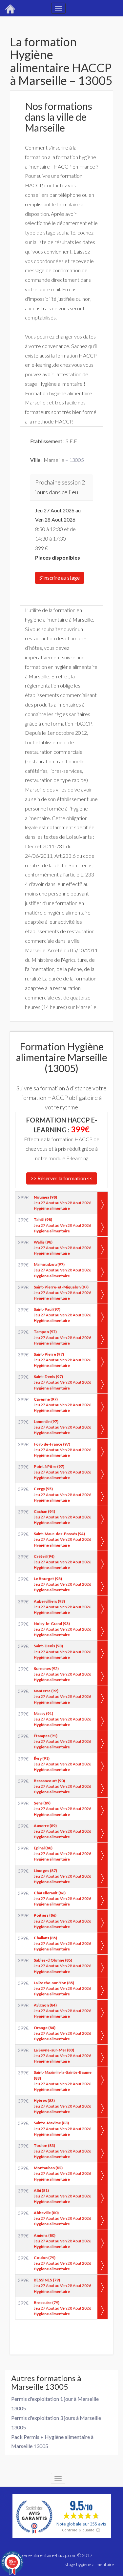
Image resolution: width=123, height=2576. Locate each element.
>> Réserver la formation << (62, 1178)
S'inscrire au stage (60, 577)
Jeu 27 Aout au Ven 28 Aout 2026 (62, 1203)
